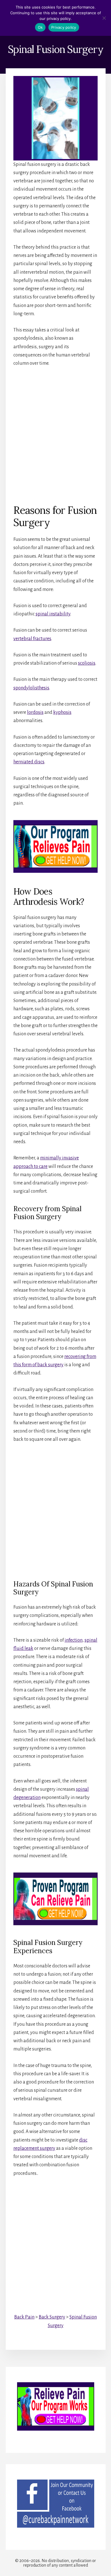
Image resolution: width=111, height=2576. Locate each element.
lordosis (35, 712)
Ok (40, 27)
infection (74, 1640)
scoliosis (87, 663)
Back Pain (24, 2317)
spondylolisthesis (31, 688)
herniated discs (29, 762)
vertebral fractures (32, 639)
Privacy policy (64, 27)
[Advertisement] (55, 431)
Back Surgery (52, 2317)
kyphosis (62, 712)
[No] (104, 18)
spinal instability (53, 614)
